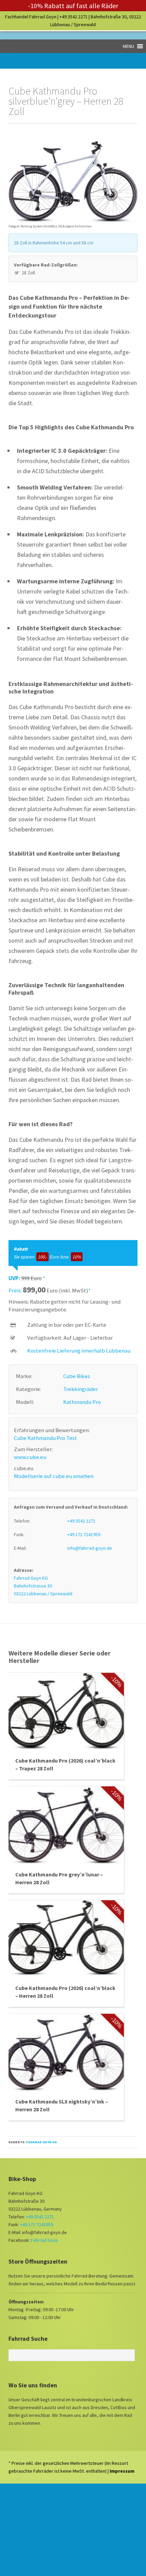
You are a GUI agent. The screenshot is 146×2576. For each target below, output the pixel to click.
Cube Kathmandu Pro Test (45, 1438)
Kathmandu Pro (82, 1402)
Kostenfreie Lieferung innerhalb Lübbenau (79, 1351)
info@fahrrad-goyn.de (90, 1548)
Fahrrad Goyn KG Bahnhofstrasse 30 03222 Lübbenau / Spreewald (43, 1586)
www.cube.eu (30, 1457)
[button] (129, 46)
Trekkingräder (80, 1389)
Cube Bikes (77, 1376)
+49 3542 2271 (74, 17)
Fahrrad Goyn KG (41, 2142)
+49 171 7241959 (84, 1534)
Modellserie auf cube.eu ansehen (54, 1476)
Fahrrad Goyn (44, 2240)
